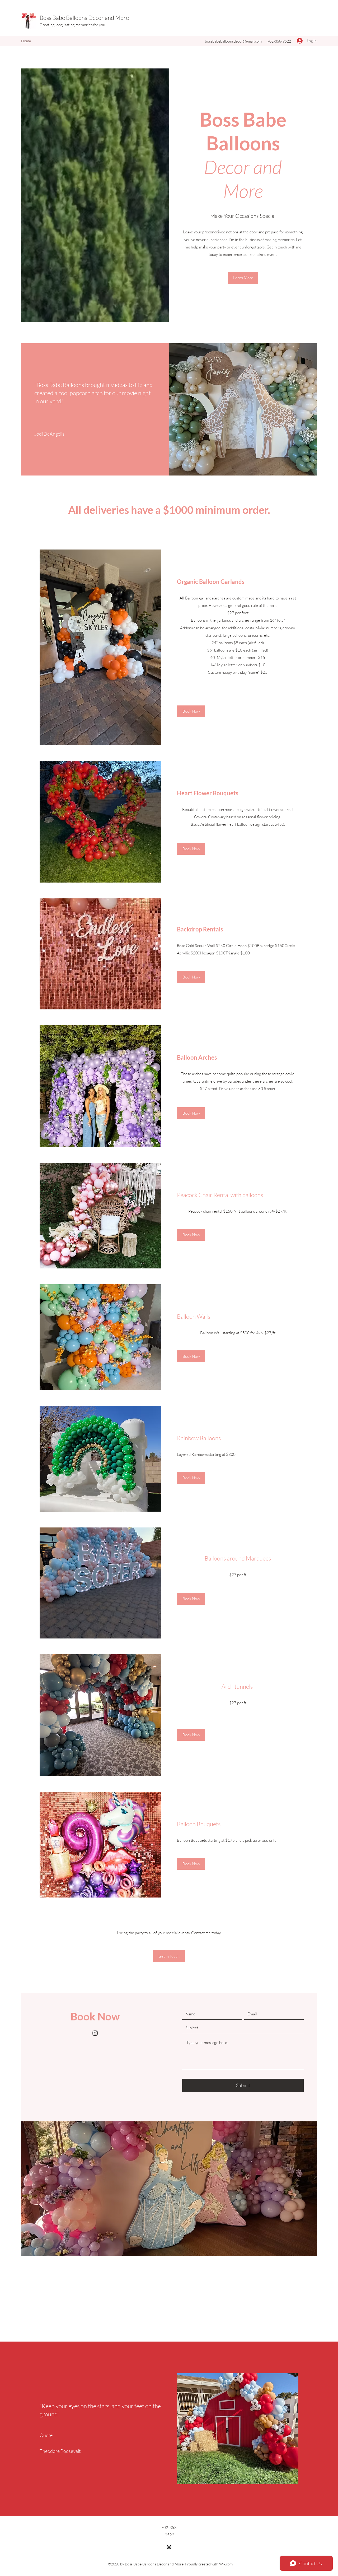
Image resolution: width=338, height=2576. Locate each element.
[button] (243, 278)
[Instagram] (95, 2033)
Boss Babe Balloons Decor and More (84, 18)
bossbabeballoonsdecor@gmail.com (233, 41)
